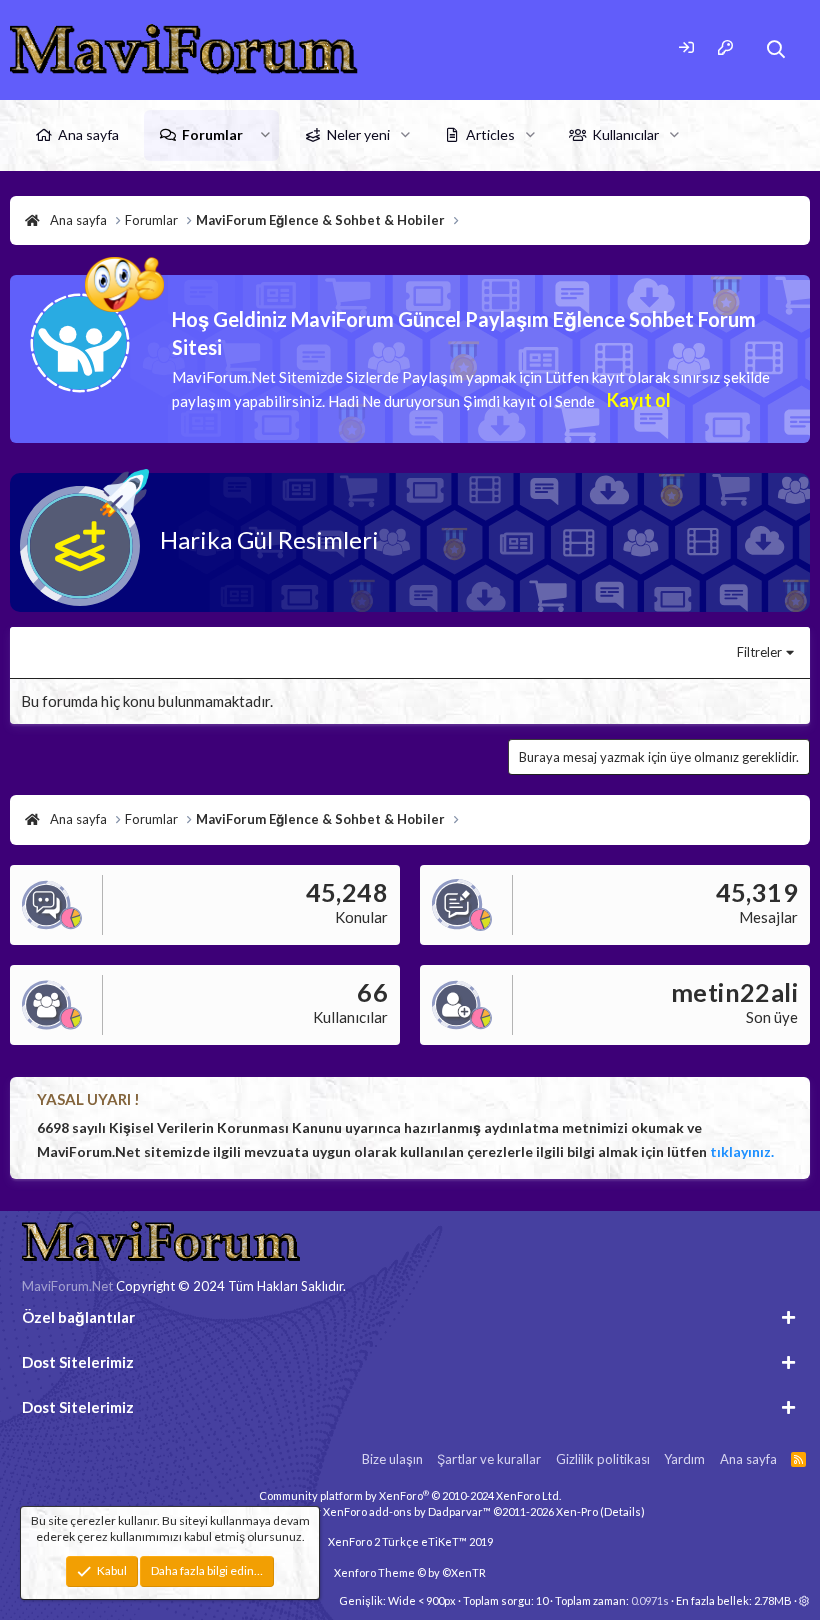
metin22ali (734, 992)
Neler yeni (358, 134)
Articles (490, 134)
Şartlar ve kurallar (489, 1459)
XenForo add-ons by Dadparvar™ (407, 1511)
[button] (265, 135)
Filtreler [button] (759, 652)
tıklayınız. (742, 1151)
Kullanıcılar (625, 134)
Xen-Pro (577, 1511)
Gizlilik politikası (603, 1459)
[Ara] (776, 49)
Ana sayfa (88, 134)
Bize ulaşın (392, 1459)
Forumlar (212, 134)
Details (622, 1511)
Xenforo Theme (410, 1572)
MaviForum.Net (67, 1286)
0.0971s (650, 1600)
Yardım (684, 1459)
